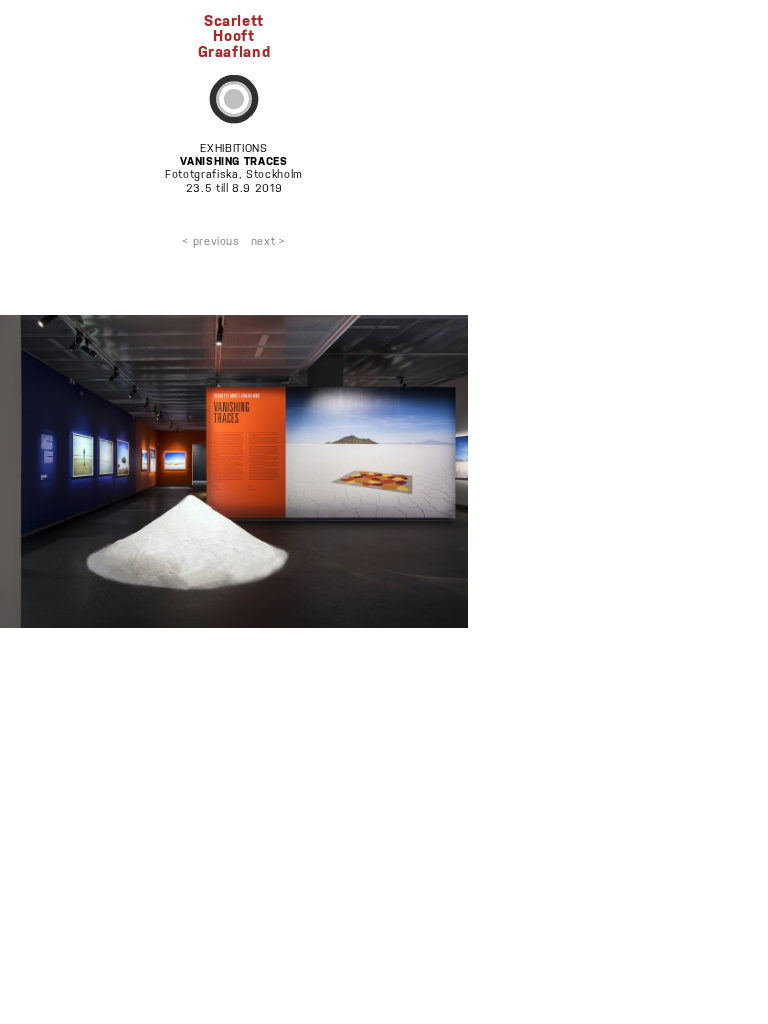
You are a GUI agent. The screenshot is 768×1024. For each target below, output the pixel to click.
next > (268, 240)
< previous (211, 240)
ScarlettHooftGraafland (234, 34)
